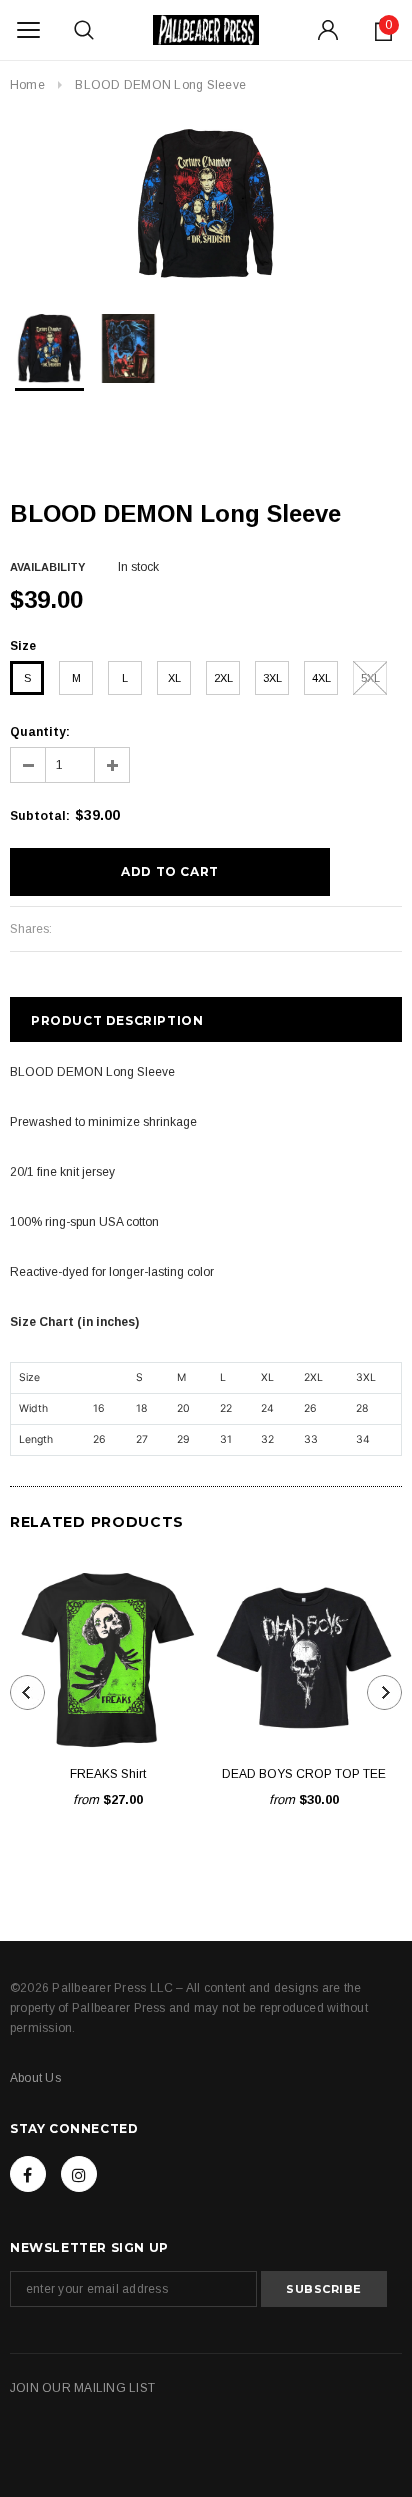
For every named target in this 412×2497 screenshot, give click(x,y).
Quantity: (40, 732)
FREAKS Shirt (108, 1774)
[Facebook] (28, 2174)
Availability (47, 567)
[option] (206, 204)
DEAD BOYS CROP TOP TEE (304, 1774)
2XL (223, 678)
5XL (370, 678)
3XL (272, 678)
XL (174, 678)
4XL (321, 678)
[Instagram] (79, 2174)
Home (27, 85)
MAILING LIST (114, 2388)
